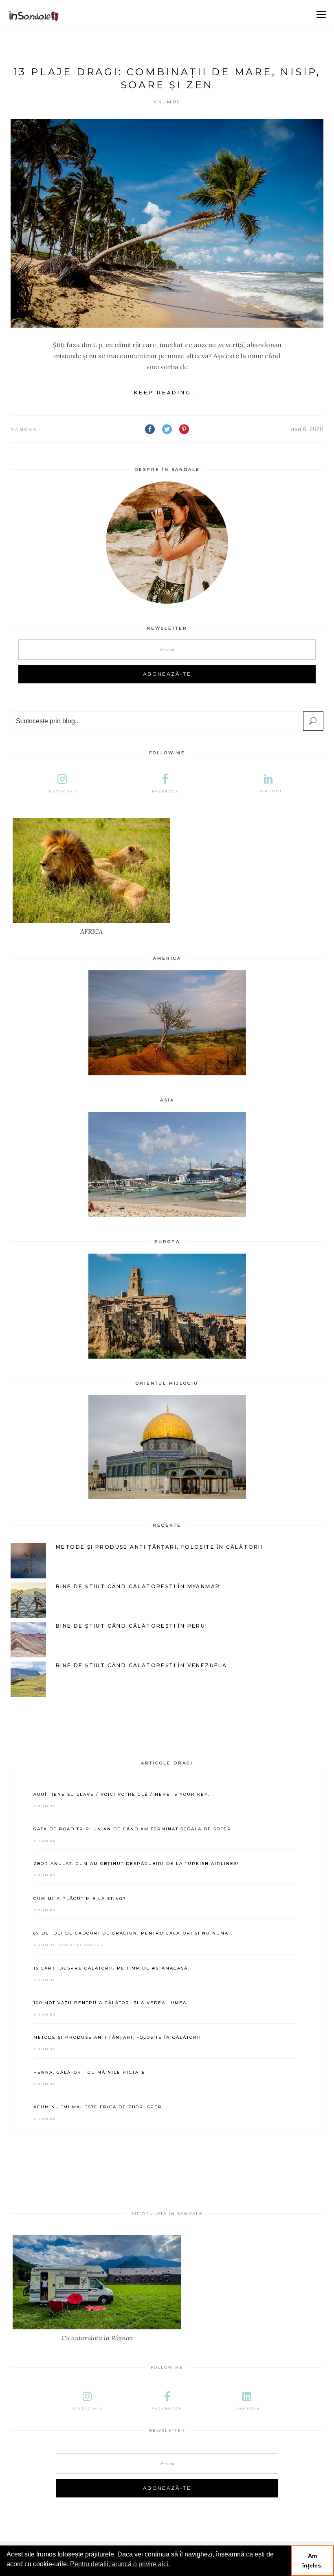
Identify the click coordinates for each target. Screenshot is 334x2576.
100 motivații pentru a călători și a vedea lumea (110, 2003)
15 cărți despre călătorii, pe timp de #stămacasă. (111, 1968)
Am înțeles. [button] (312, 2561)
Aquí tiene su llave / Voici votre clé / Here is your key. (122, 1794)
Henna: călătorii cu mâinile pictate (89, 2072)
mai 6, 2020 (307, 429)
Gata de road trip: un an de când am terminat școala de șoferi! (134, 1829)
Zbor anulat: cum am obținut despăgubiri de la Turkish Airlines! (136, 1864)
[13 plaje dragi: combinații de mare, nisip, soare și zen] (167, 223)
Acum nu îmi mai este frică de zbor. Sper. (99, 2107)
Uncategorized (81, 1945)
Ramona (24, 430)
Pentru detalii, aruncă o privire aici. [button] (120, 2564)
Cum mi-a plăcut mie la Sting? (80, 1899)
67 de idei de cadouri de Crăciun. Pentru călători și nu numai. (133, 1933)
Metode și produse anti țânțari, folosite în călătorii (117, 2037)
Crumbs (168, 102)
